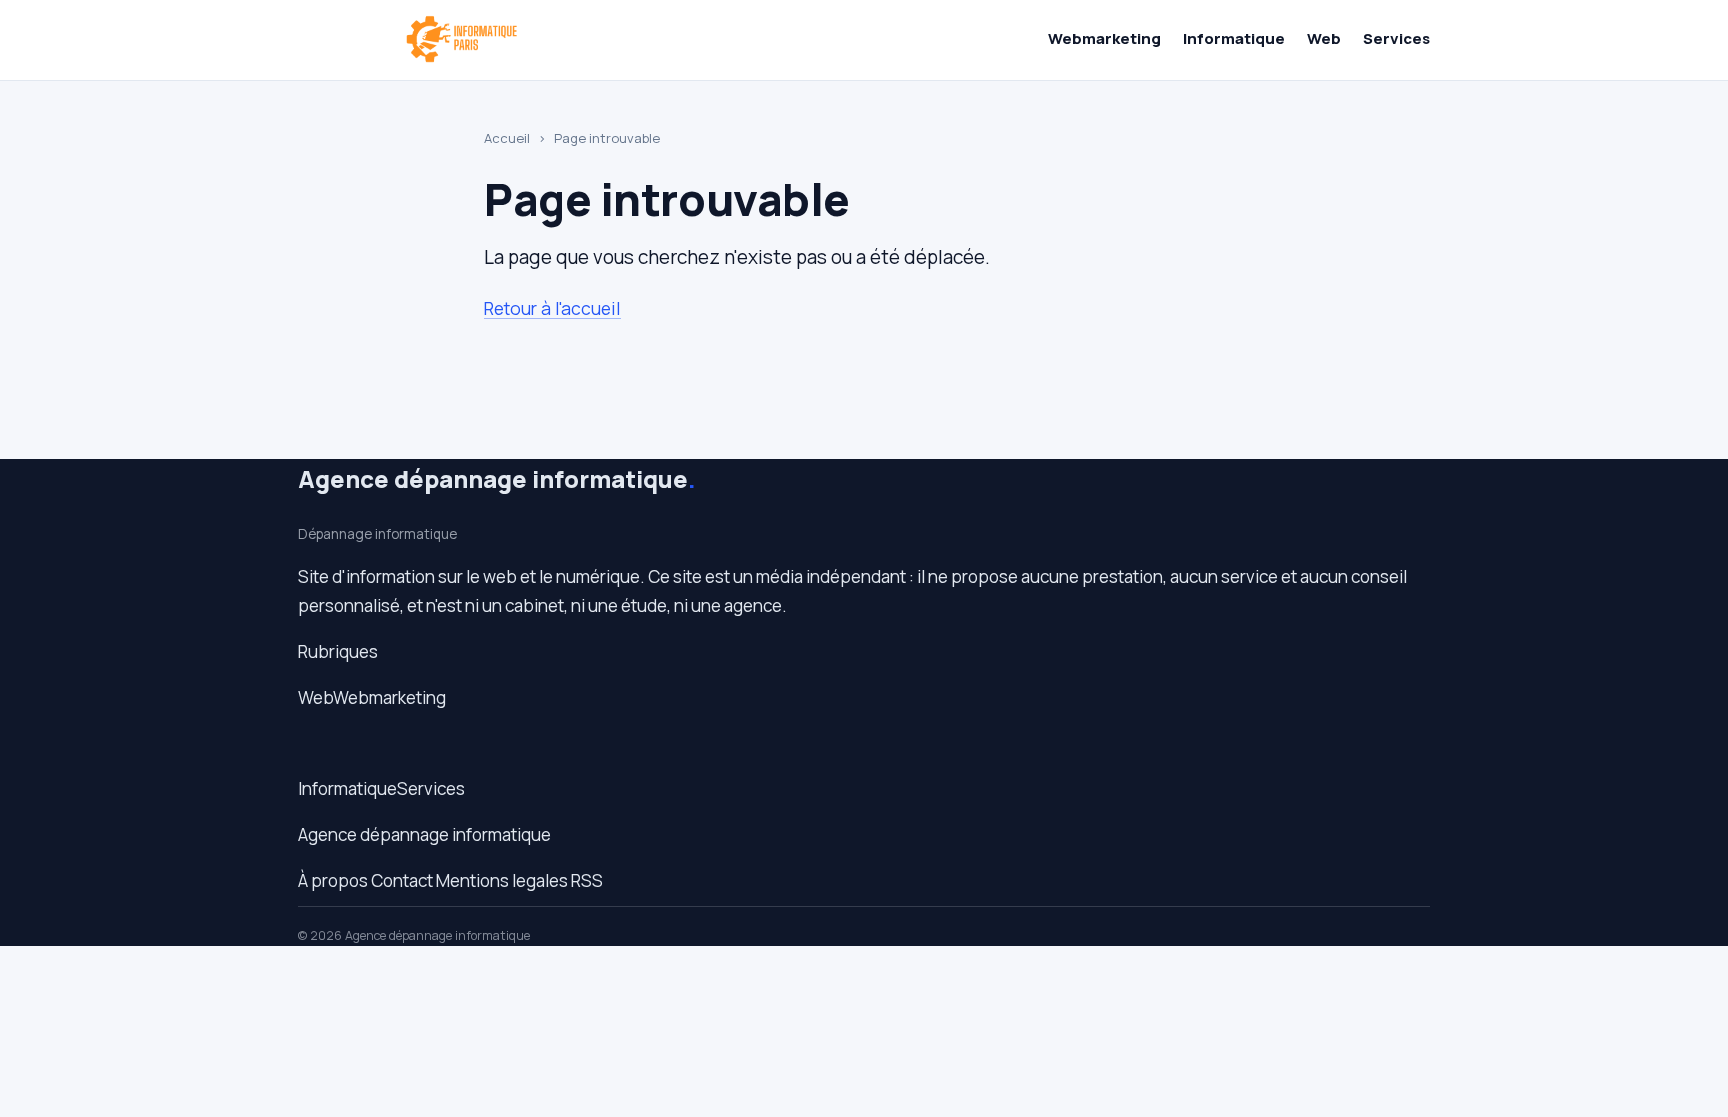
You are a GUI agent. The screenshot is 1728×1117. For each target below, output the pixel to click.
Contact (402, 880)
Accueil (507, 138)
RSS (587, 880)
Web (1324, 38)
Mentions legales (502, 880)
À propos (333, 880)
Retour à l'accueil (552, 308)
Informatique (1234, 38)
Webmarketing (1104, 38)
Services (1396, 38)
